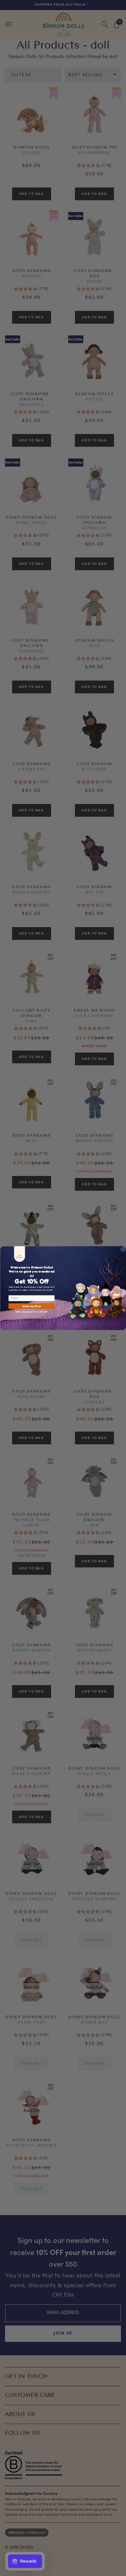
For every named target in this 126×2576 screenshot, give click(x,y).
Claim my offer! (32, 1306)
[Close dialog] (123, 1249)
